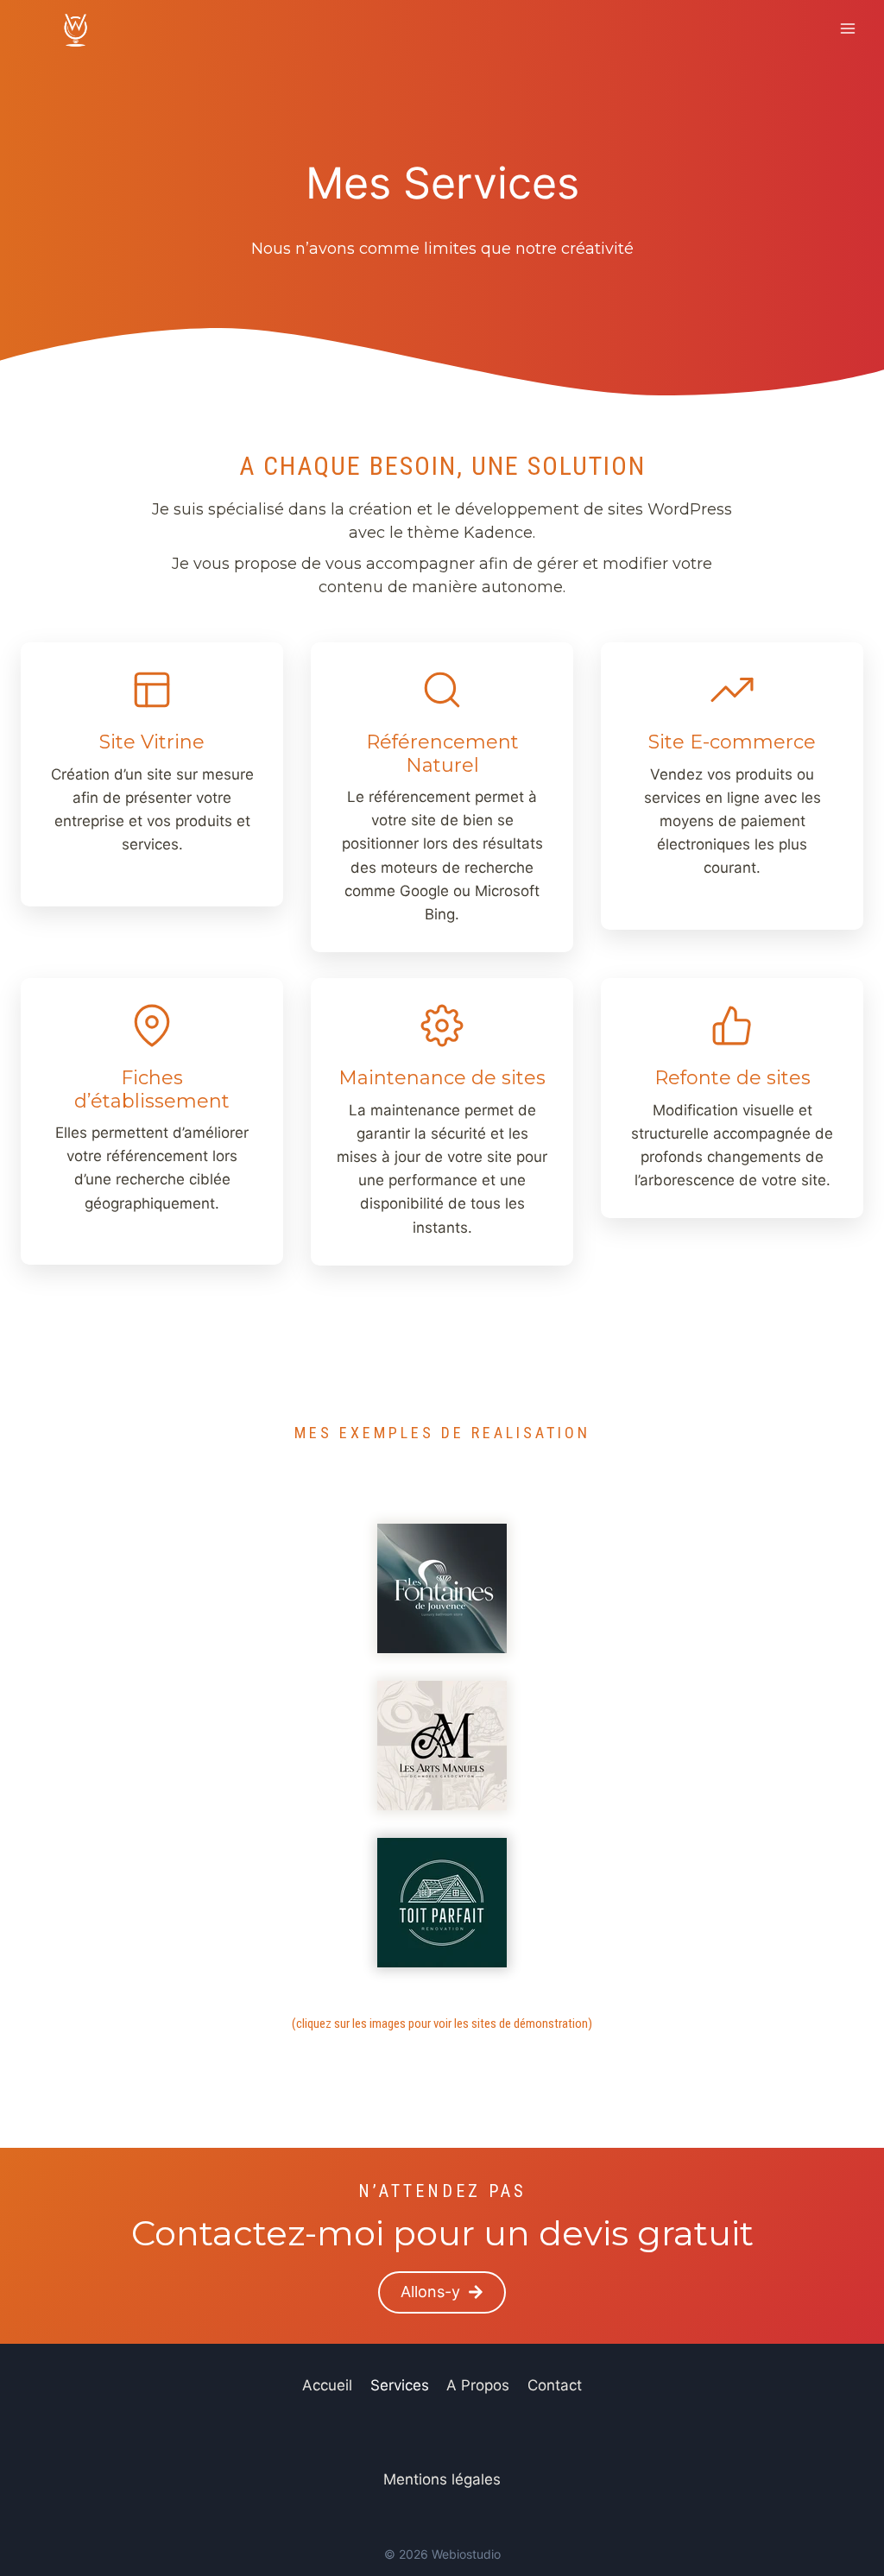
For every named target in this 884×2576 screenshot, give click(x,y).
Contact (555, 2385)
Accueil (327, 2385)
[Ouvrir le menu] (847, 28)
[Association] (442, 1588)
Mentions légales (442, 2479)
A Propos (478, 2385)
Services (400, 2385)
